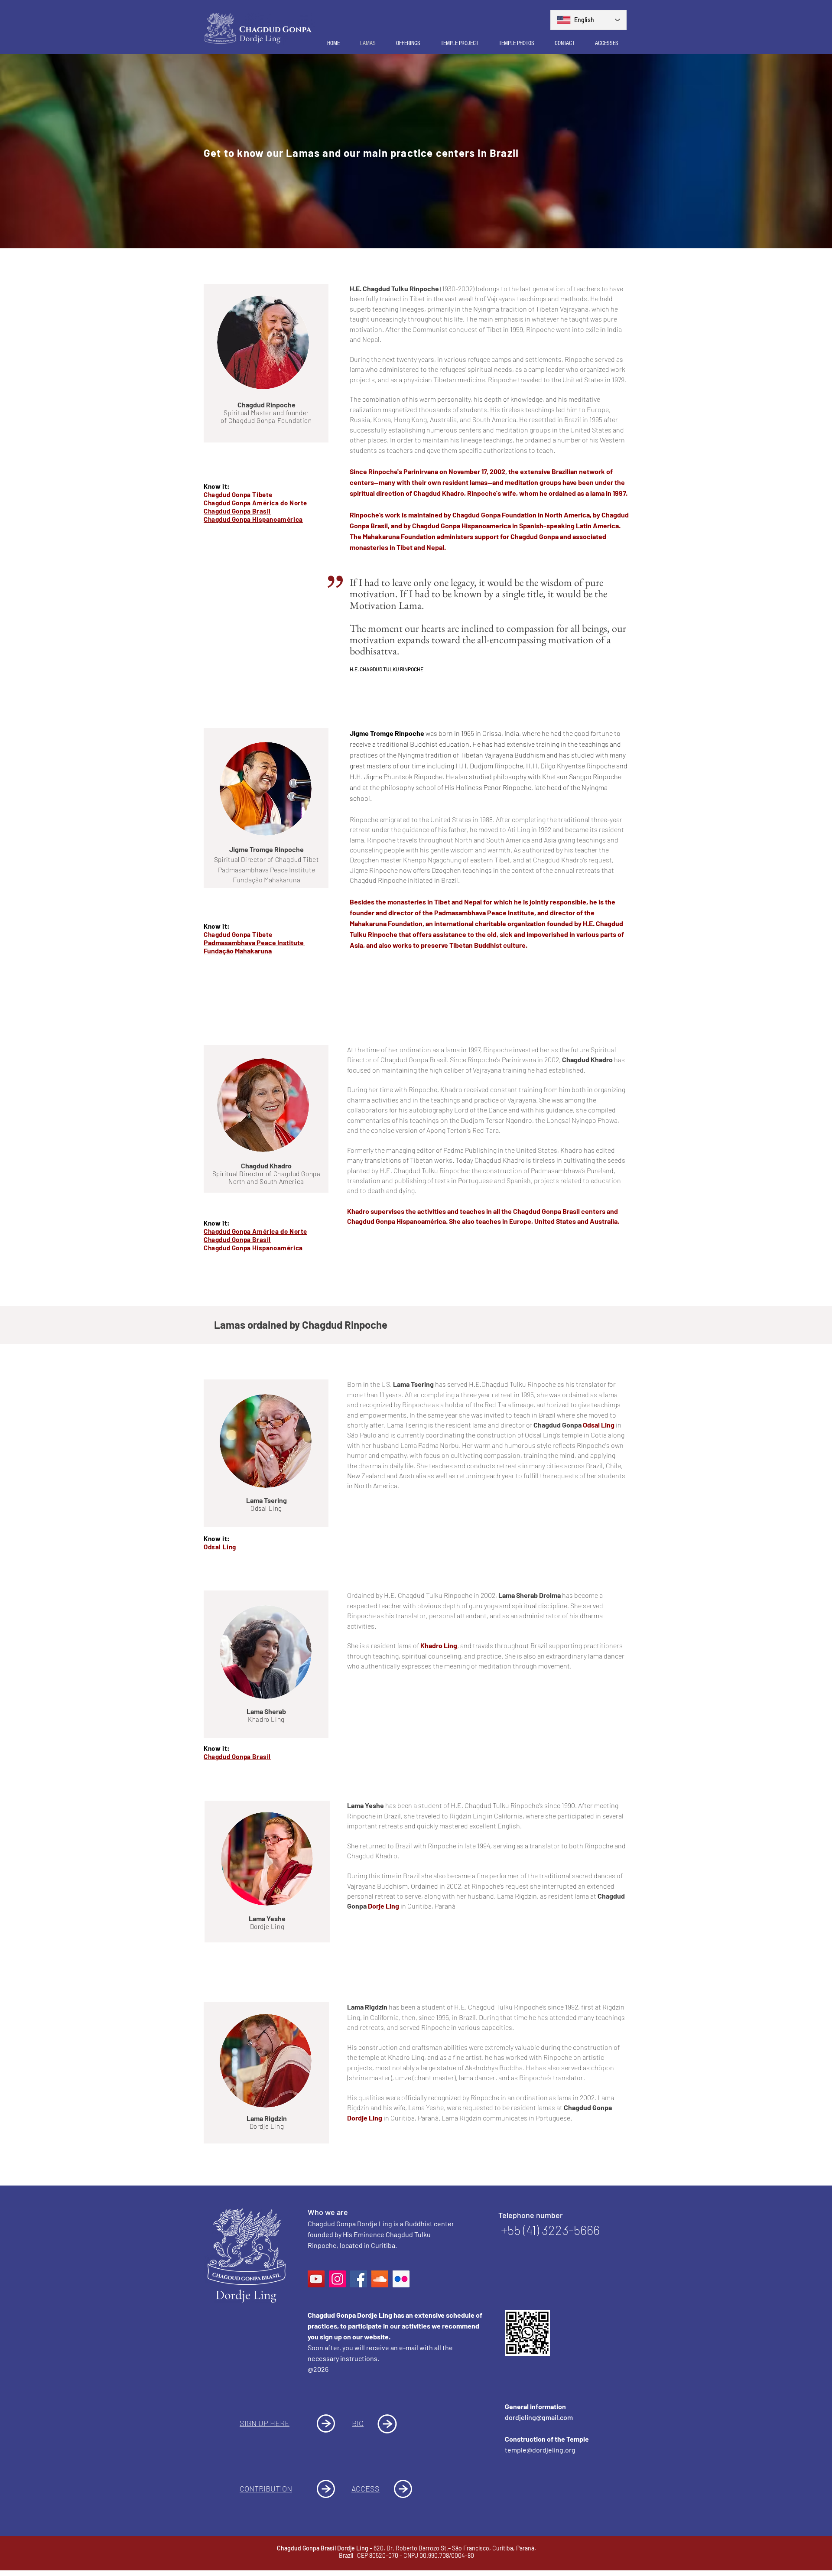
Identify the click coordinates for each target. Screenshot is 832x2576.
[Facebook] (359, 2279)
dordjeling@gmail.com (539, 2417)
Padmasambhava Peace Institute (484, 912)
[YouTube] (316, 2279)
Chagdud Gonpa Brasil (237, 511)
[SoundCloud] (380, 2279)
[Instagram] (337, 2279)
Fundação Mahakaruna (238, 951)
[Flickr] (401, 2279)
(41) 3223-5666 (561, 2230)
